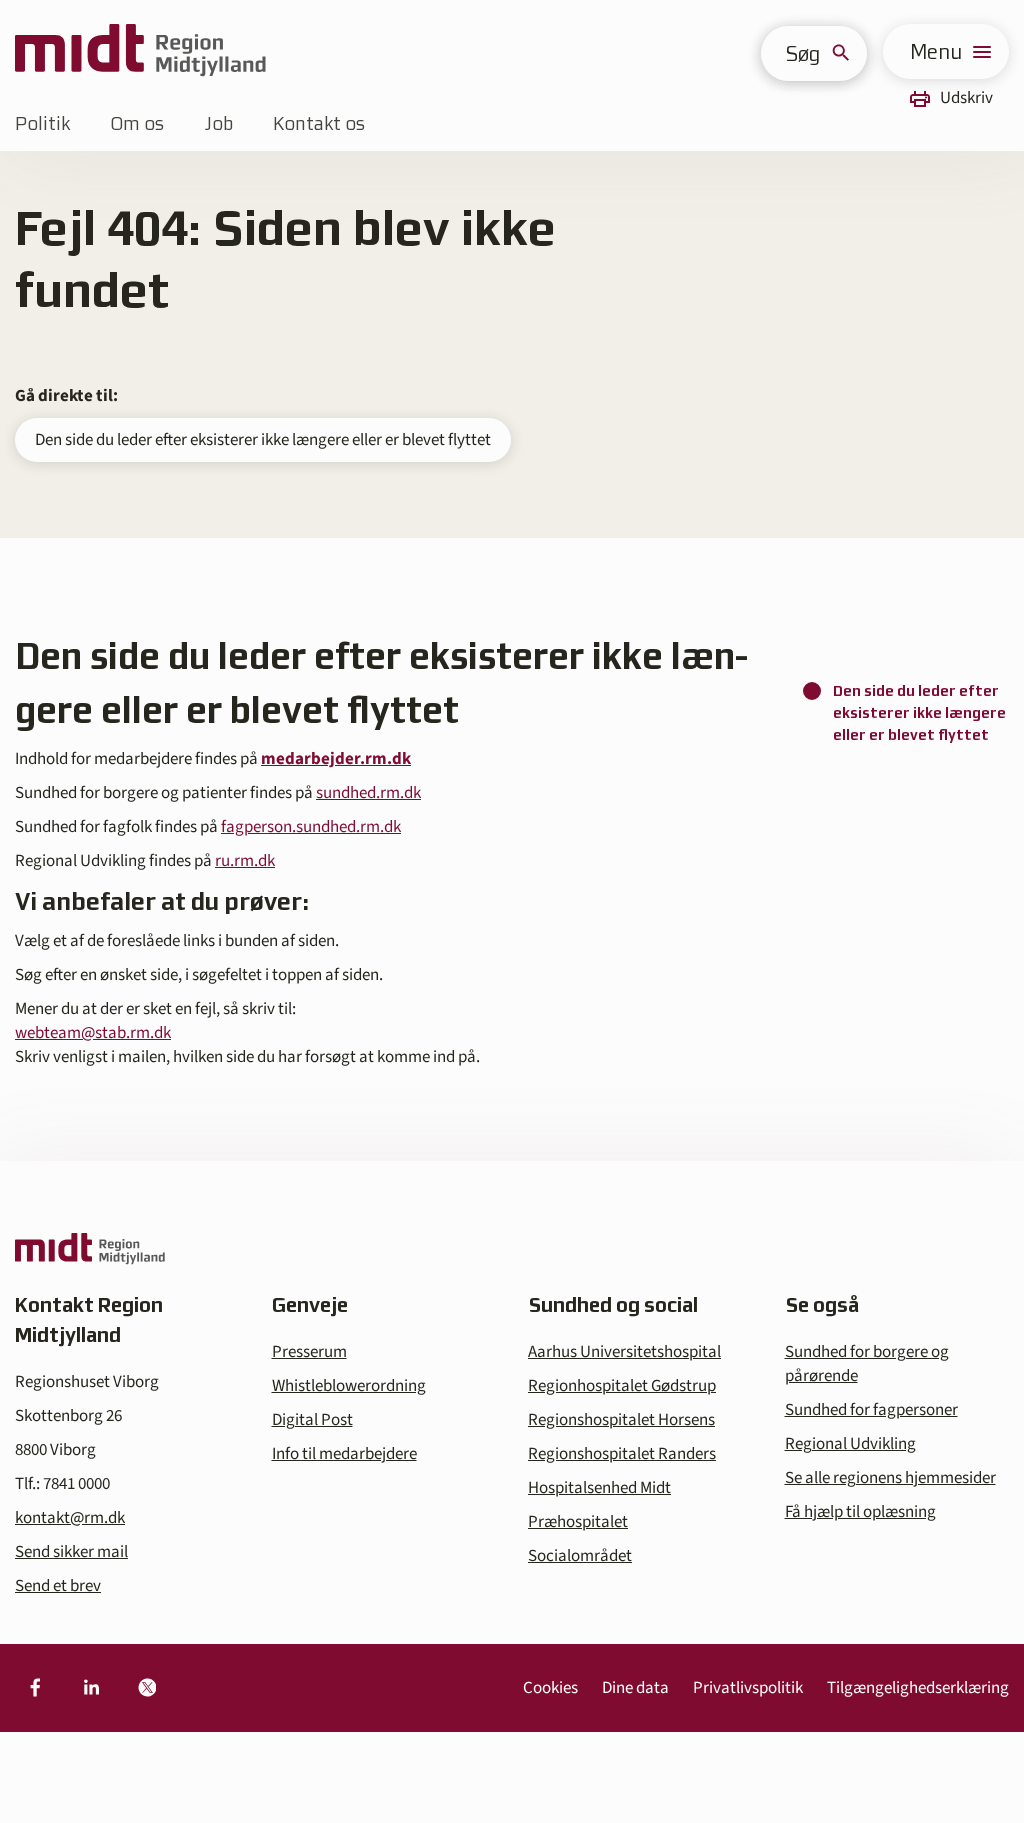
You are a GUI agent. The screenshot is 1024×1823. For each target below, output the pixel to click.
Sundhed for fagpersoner (871, 1410)
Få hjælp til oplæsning (860, 1512)
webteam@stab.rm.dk (93, 1033)
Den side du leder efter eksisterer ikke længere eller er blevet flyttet (263, 440)
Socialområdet (580, 1556)
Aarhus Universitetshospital (624, 1352)
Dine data (635, 1688)
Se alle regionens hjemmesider (890, 1478)
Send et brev (58, 1586)
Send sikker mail (71, 1552)
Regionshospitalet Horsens (621, 1420)
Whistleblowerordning (349, 1386)
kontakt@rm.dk (70, 1518)
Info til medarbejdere (344, 1454)
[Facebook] (35, 1688)
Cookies (550, 1688)
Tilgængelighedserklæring (918, 1688)
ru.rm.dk (245, 861)
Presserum (309, 1352)
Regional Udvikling (850, 1444)
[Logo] (140, 51)
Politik (42, 123)
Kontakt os (319, 123)
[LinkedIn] (91, 1688)
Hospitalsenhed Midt (599, 1488)
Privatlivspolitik (748, 1688)
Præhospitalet (578, 1522)
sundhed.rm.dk (368, 793)
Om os (137, 123)
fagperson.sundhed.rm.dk (311, 827)
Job (218, 123)
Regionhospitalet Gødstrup (622, 1386)
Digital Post (312, 1420)
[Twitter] (147, 1688)
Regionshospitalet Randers (622, 1454)
